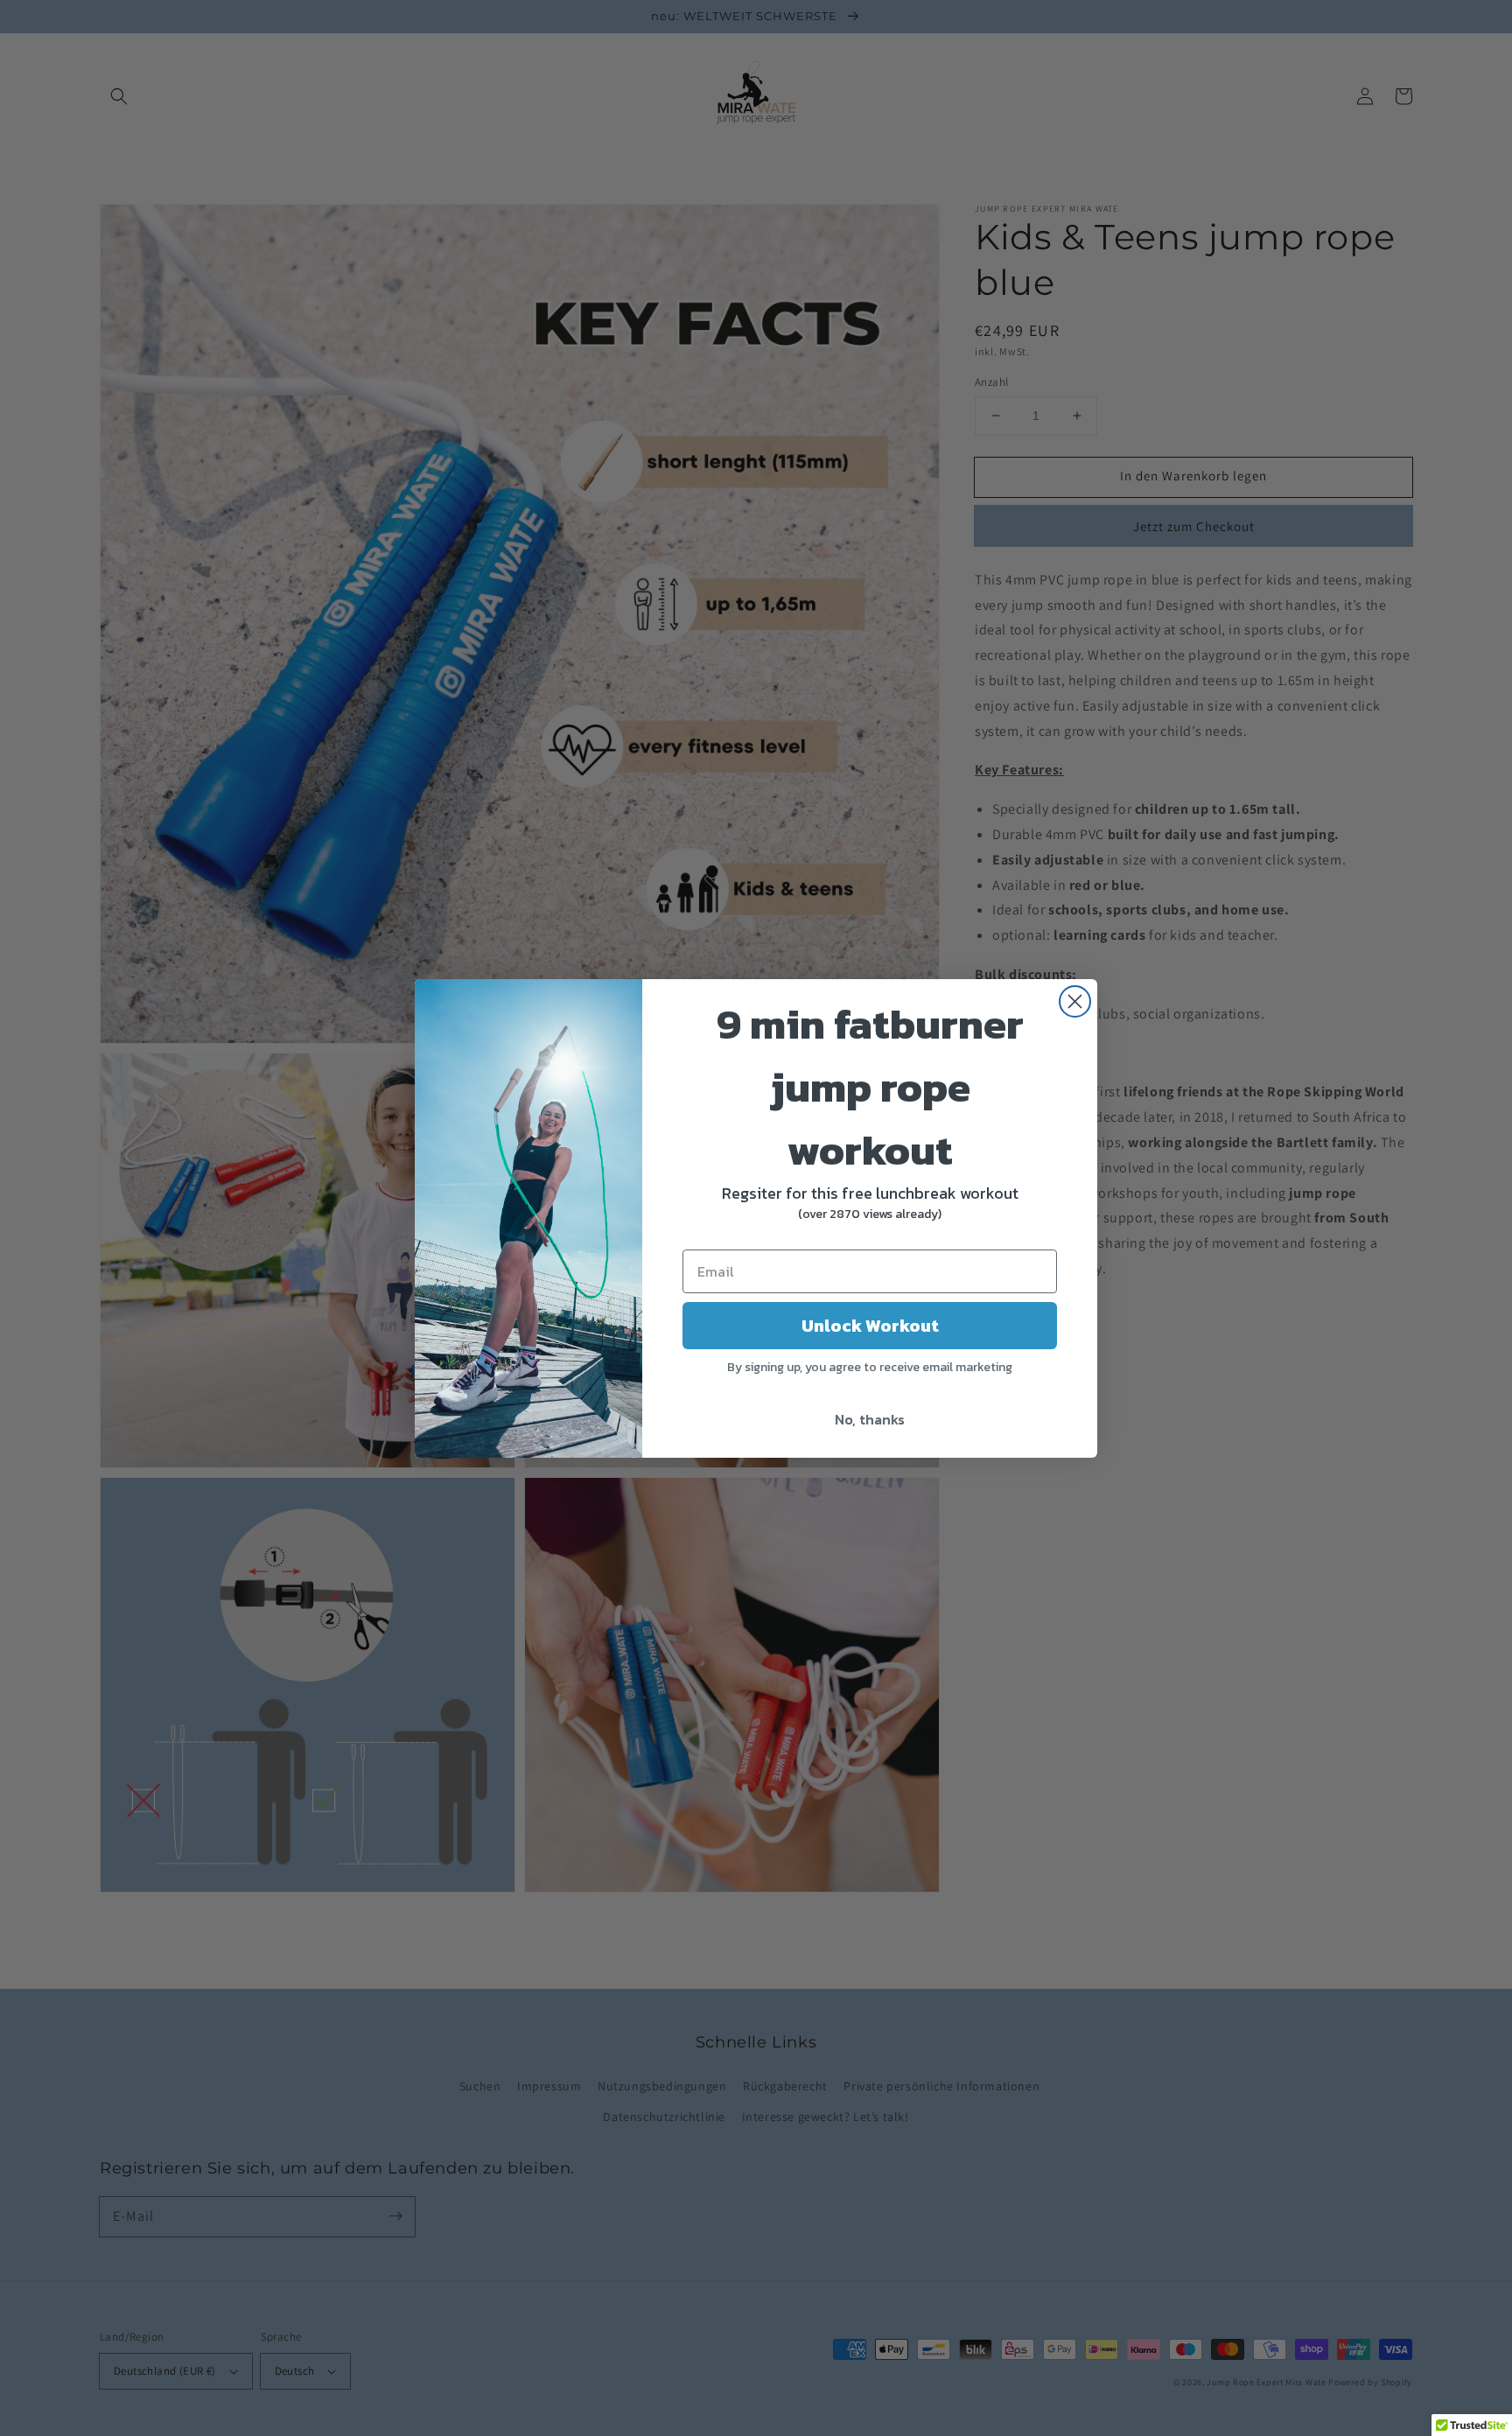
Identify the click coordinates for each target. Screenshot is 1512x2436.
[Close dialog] (1075, 1001)
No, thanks (870, 1419)
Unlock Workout (870, 1326)
